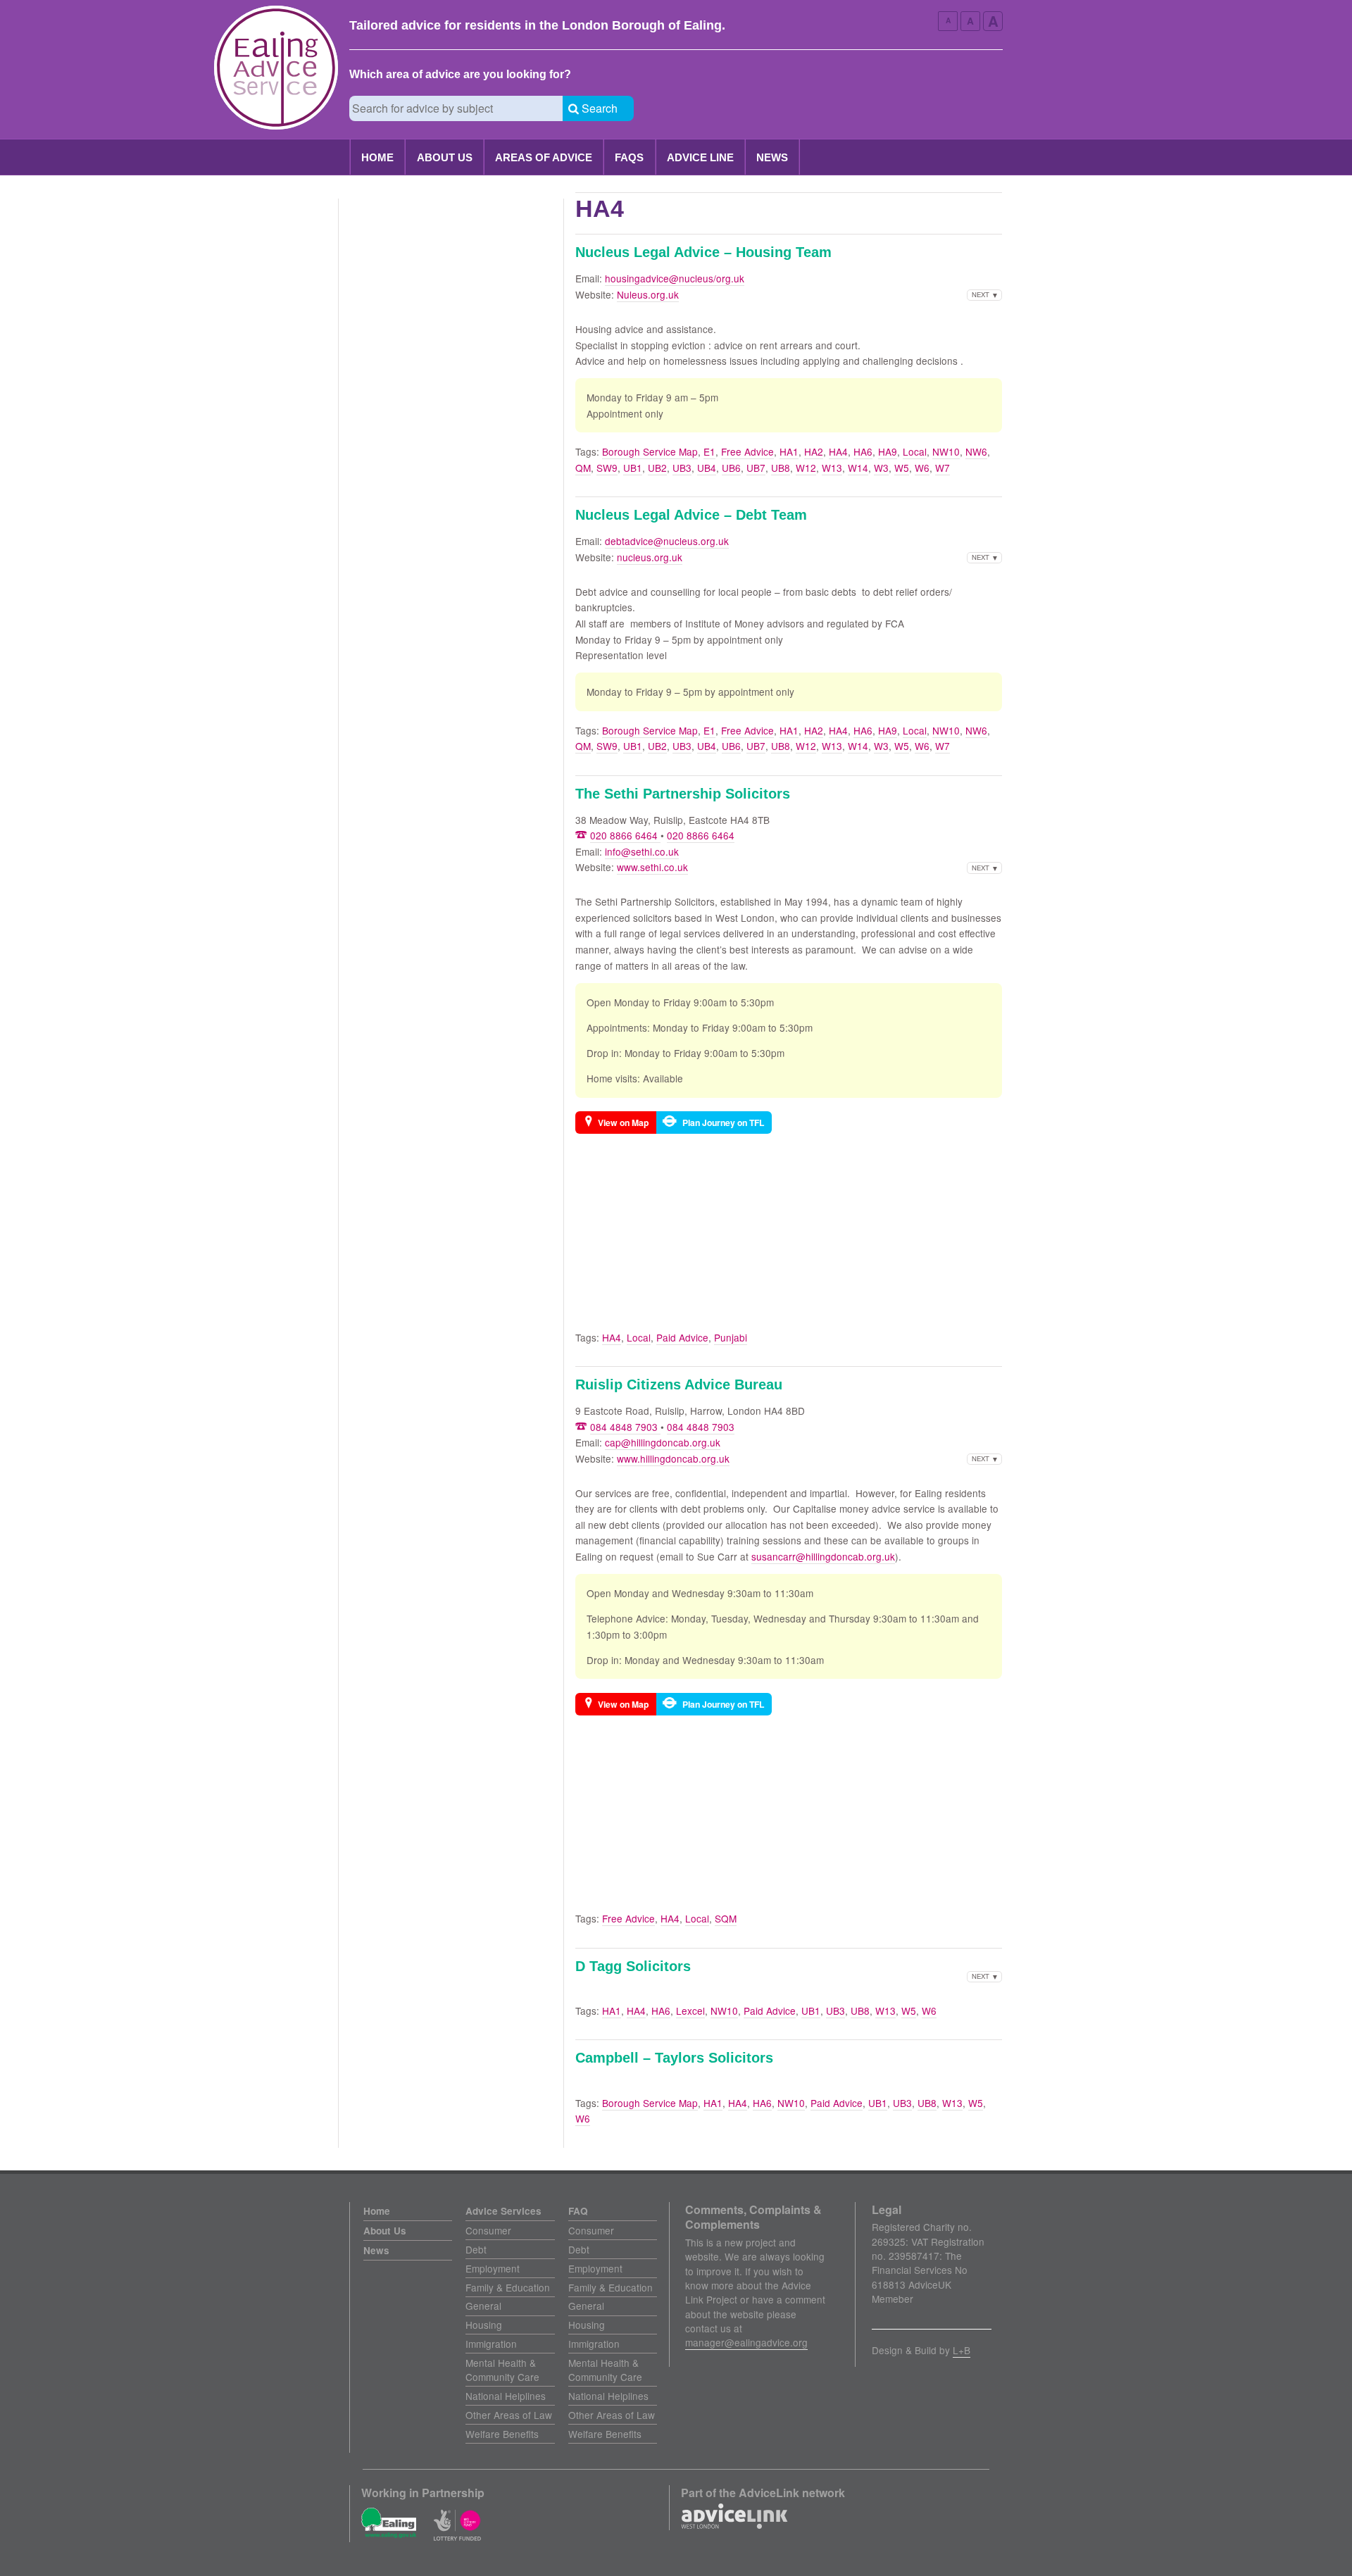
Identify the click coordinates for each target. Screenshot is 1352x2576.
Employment (493, 2268)
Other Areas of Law (509, 2415)
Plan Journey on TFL (723, 1123)
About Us (445, 157)
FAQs (629, 157)
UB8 (781, 468)
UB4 (707, 468)
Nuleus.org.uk (648, 294)
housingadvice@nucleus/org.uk (675, 278)
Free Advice (747, 451)
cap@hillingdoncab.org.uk (663, 1442)
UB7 (756, 468)
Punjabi (731, 1337)
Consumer (488, 2230)
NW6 (976, 451)
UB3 (682, 468)
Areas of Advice (544, 157)
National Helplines (506, 2396)
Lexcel (690, 2011)
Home (377, 157)
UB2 (657, 468)
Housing (484, 2325)
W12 (806, 468)
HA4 (838, 451)
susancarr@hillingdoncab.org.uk (823, 1556)
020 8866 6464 (625, 835)
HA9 (888, 451)
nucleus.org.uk (650, 557)
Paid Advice (682, 1337)
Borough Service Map (650, 451)
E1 (709, 451)
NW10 (946, 451)
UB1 (633, 468)
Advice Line (700, 157)
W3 (881, 468)
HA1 (789, 451)
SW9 (607, 468)
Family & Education (508, 2287)
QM (583, 468)
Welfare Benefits (502, 2434)
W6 (922, 468)
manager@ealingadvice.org (746, 2342)
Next (981, 294)
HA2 (814, 451)
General (483, 2306)
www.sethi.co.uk (652, 867)
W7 (943, 468)
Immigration (491, 2344)
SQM (726, 1918)
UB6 (731, 468)
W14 (858, 468)
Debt (476, 2249)
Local (915, 451)
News (772, 157)
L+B (962, 2350)
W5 (902, 468)
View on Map (623, 1123)
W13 (832, 468)
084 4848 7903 (625, 1427)
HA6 (863, 451)
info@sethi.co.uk (642, 851)
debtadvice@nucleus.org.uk (667, 541)
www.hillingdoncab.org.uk (673, 1458)
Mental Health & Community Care (502, 2370)
